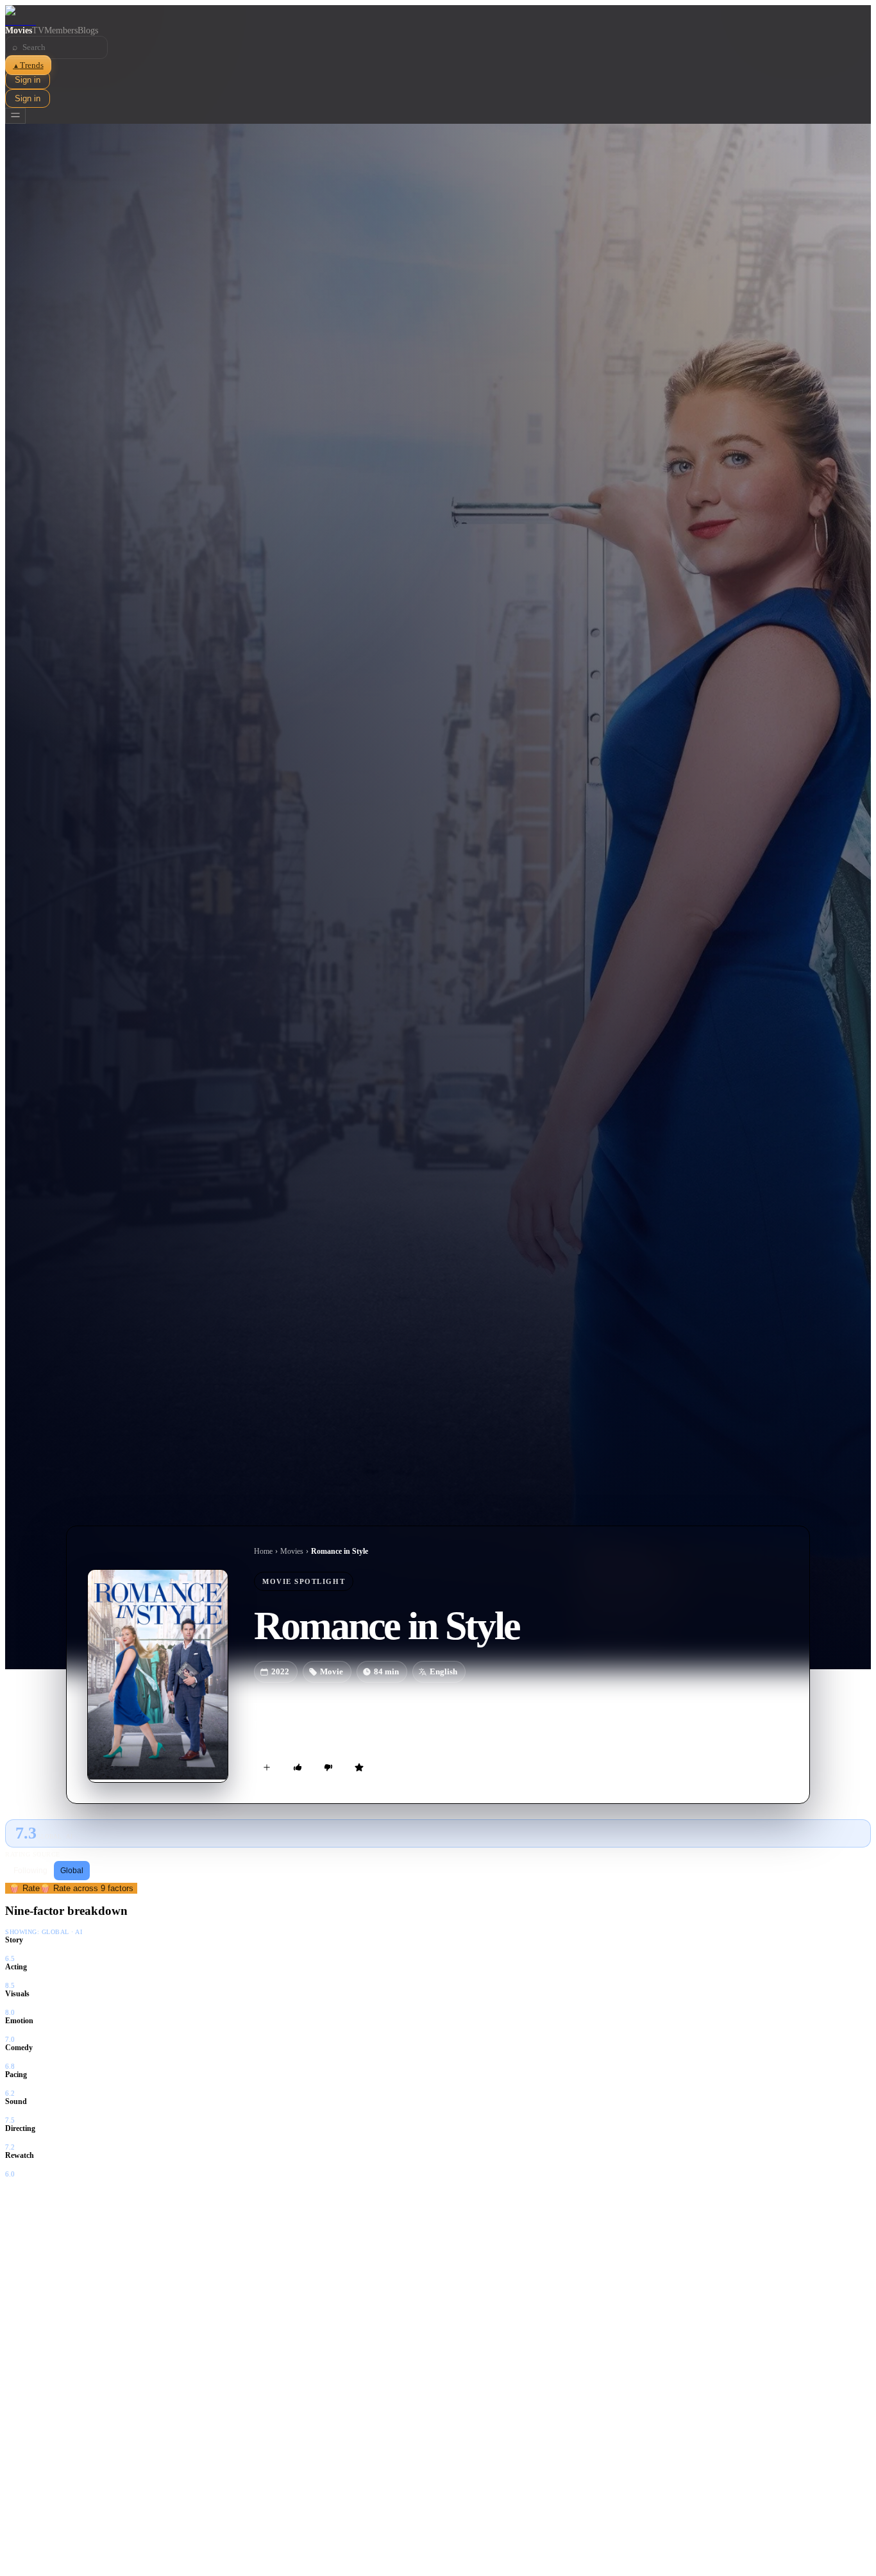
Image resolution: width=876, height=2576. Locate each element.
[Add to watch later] (267, 1767)
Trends (28, 65)
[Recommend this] (298, 1767)
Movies (19, 30)
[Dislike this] (328, 1767)
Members (61, 30)
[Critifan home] (438, 15)
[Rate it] (359, 1767)
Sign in (28, 80)
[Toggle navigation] (15, 116)
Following (30, 1871)
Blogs (88, 30)
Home (263, 1551)
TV (38, 30)
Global (72, 1871)
